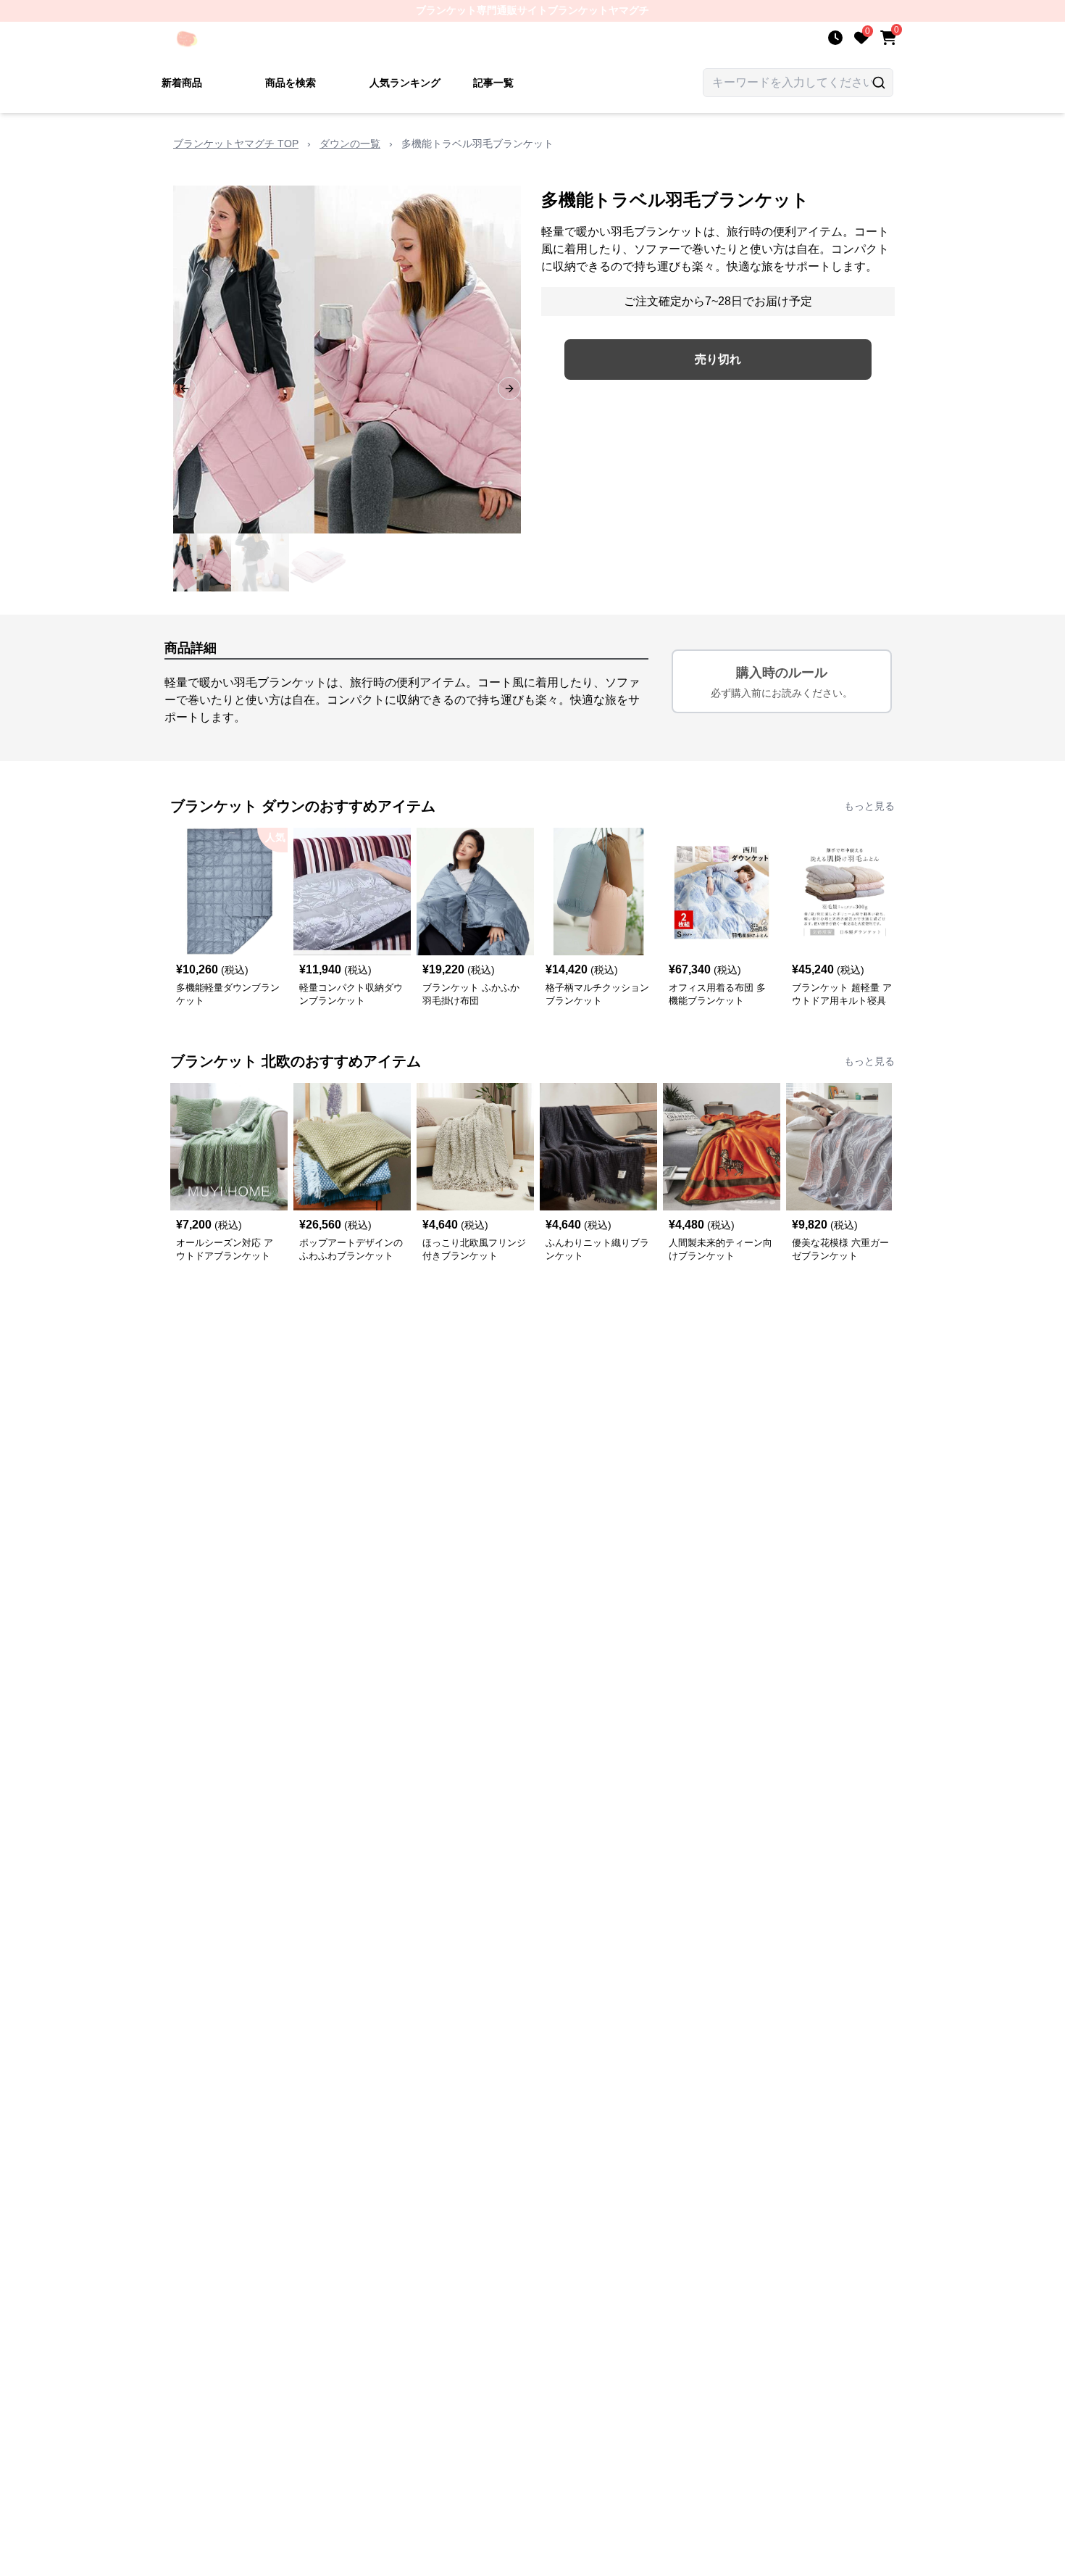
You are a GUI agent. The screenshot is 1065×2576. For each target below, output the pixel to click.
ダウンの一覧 (350, 144)
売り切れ (718, 359)
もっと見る (869, 806)
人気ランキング (405, 83)
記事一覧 (493, 83)
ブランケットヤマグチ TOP (236, 144)
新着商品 (182, 83)
